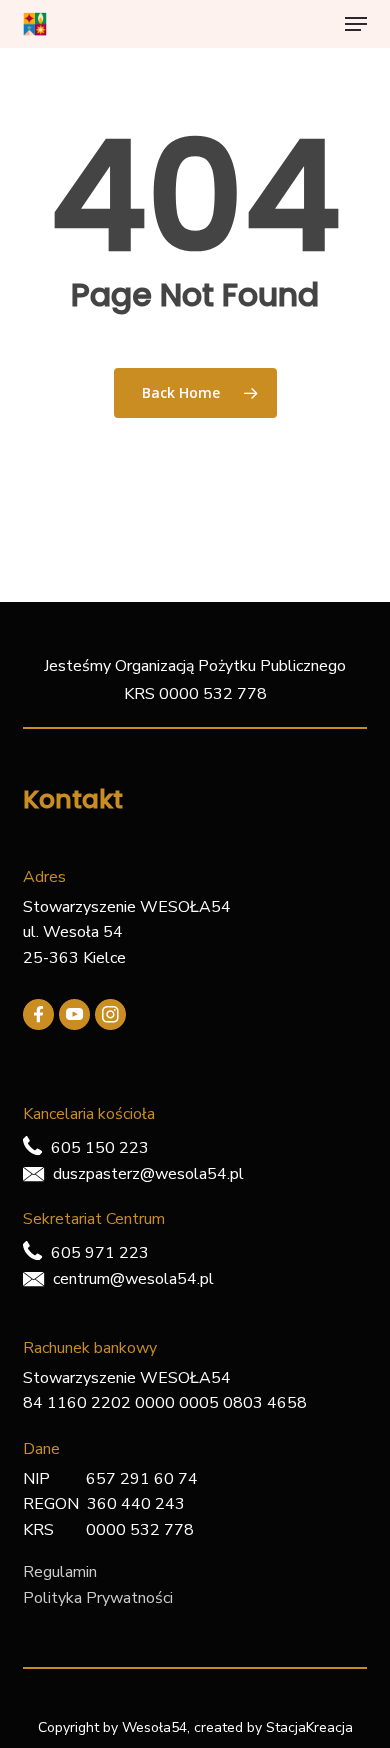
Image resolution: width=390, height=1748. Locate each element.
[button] (356, 24)
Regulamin (60, 1572)
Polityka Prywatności (98, 1598)
